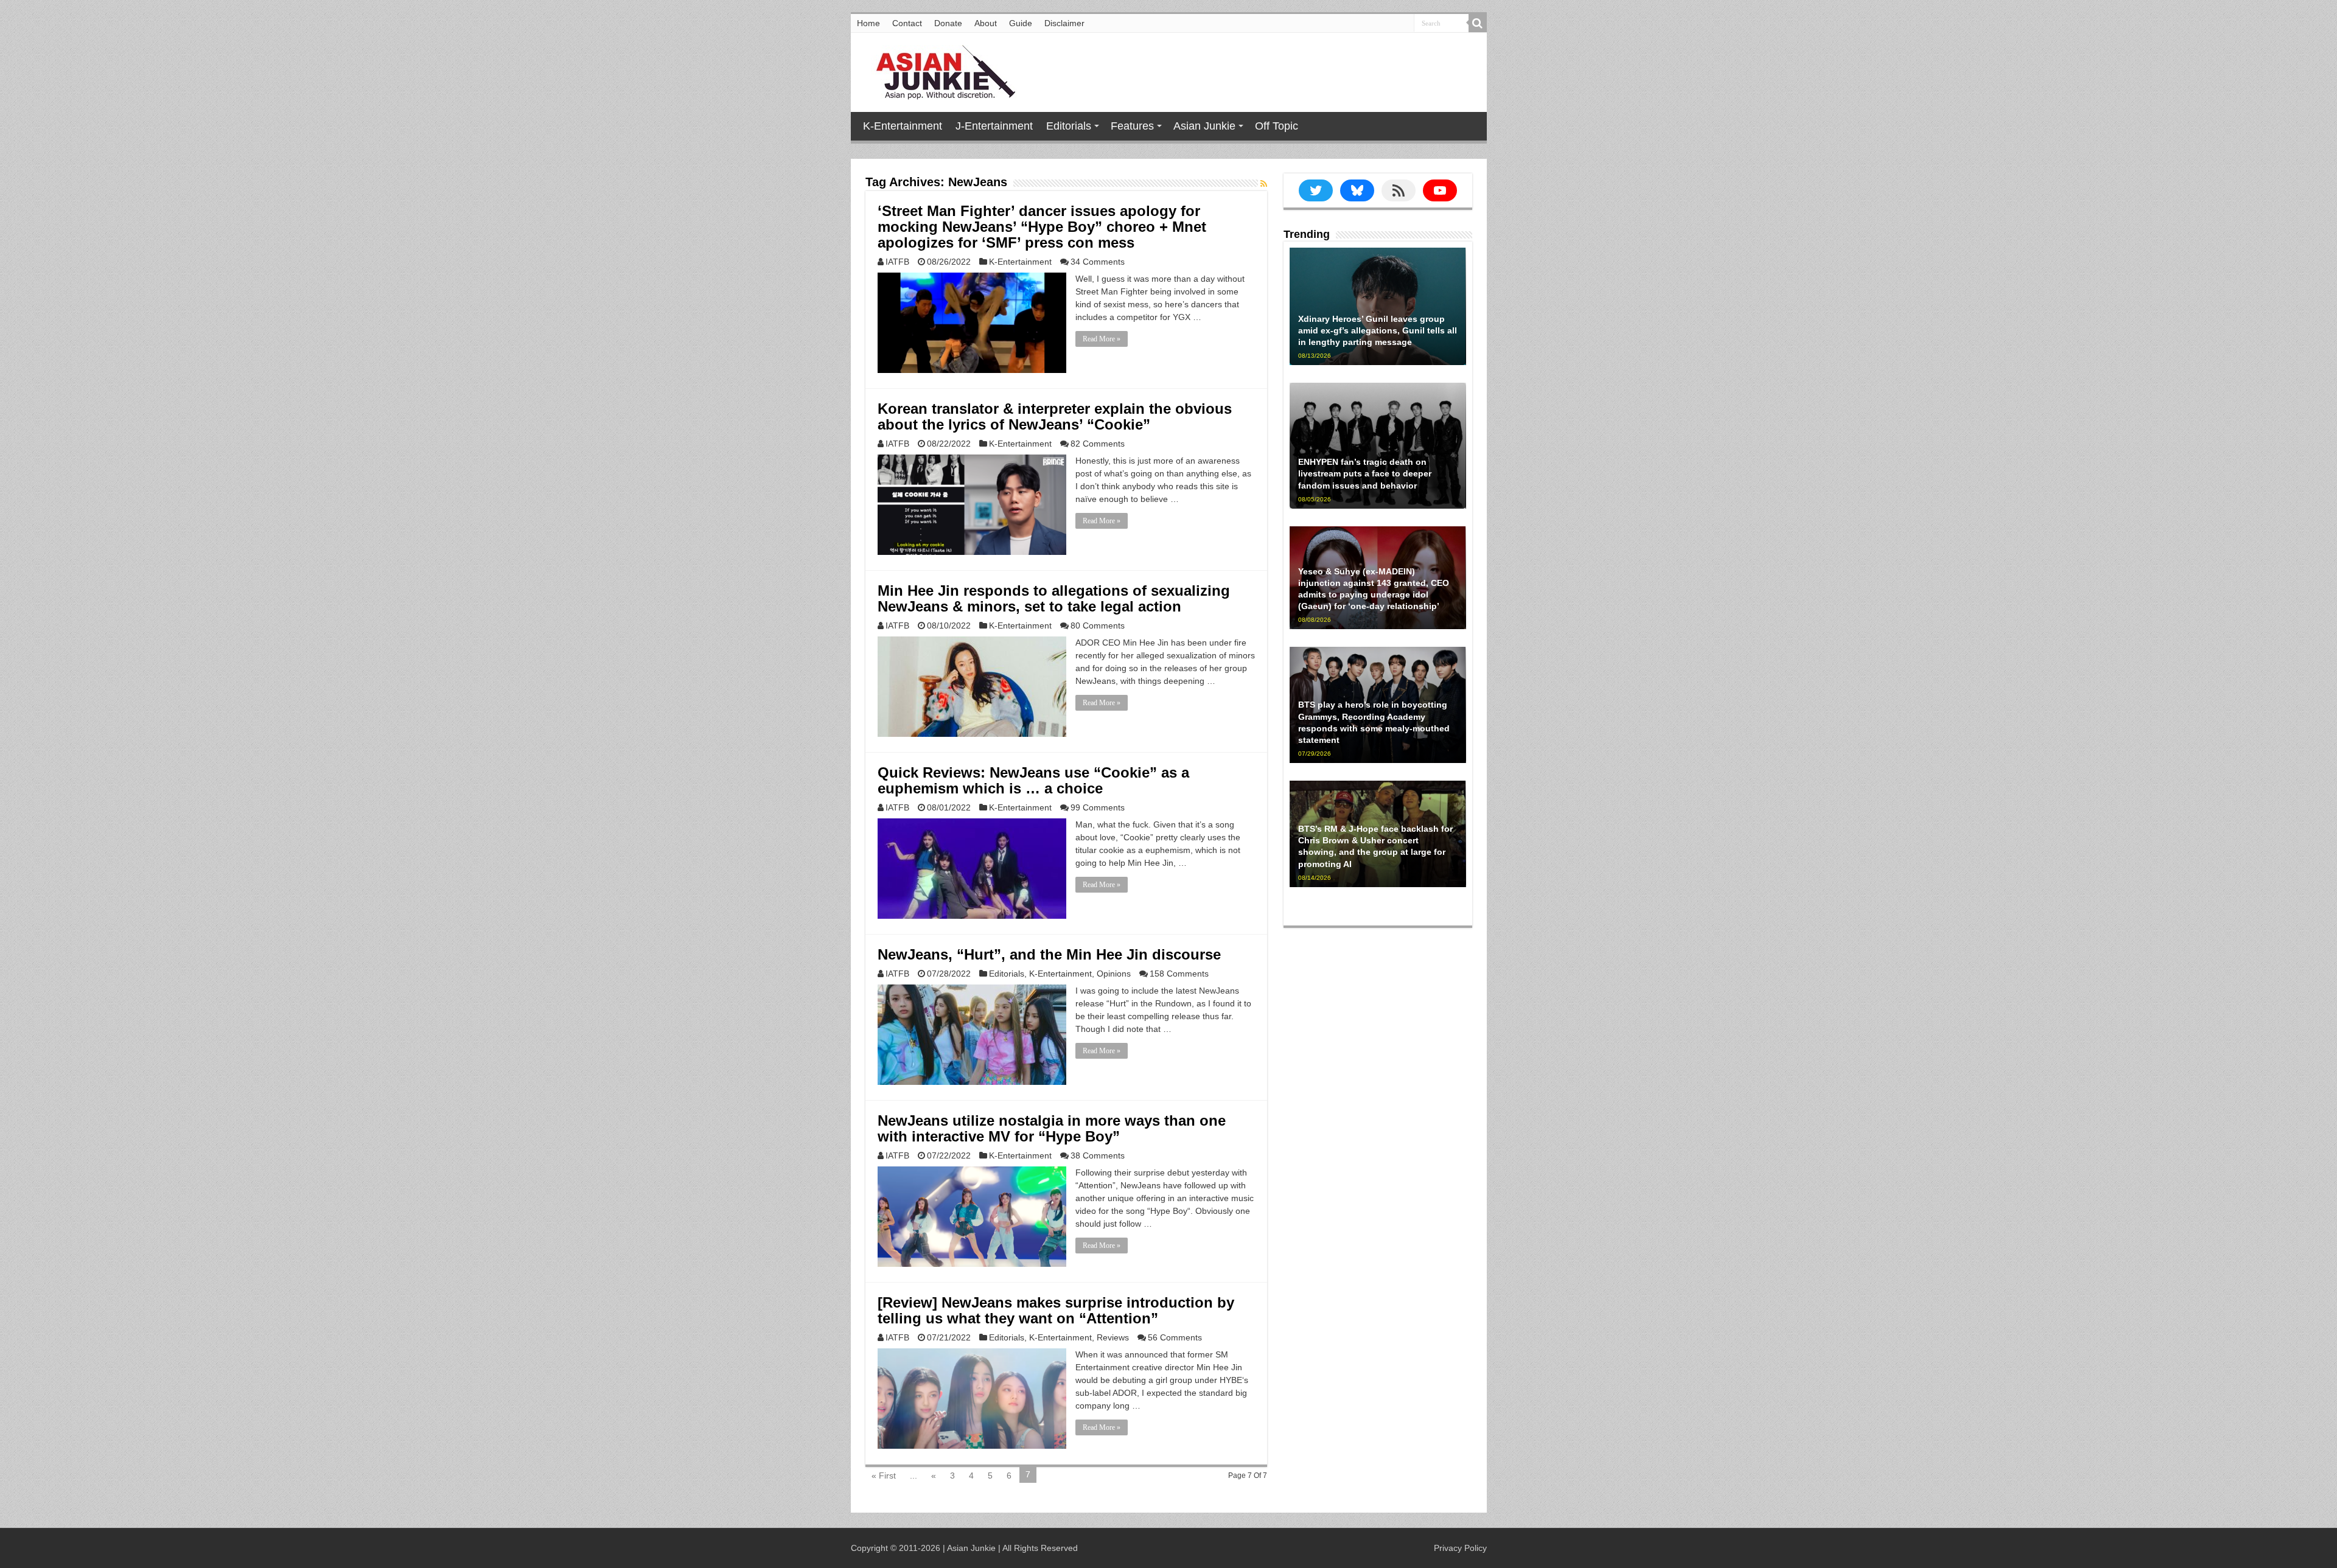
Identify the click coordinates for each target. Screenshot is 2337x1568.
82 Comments (1098, 444)
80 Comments (1098, 625)
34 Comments (1098, 262)
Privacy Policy (1460, 1548)
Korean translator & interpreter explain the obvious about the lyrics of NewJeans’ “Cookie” (1055, 416)
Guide (1021, 23)
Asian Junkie (1204, 126)
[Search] (1478, 23)
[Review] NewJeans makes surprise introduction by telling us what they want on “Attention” (1056, 1310)
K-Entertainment (903, 126)
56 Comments (1175, 1337)
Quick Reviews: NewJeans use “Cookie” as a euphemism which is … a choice (1033, 780)
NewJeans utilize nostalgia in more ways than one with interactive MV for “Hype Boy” (1052, 1128)
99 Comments (1098, 807)
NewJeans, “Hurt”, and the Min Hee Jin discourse (1049, 954)
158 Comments (1179, 974)
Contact (907, 23)
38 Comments (1098, 1155)
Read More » (1102, 339)
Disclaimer (1064, 23)
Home (868, 23)
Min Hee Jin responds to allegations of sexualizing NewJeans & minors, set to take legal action (1054, 598)
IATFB (897, 262)
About (986, 23)
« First (884, 1476)
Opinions (1114, 974)
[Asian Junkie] (939, 70)
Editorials (1069, 126)
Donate (948, 23)
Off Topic (1277, 126)
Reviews (1113, 1337)
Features (1132, 126)
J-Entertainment (994, 126)
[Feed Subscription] (1264, 184)
